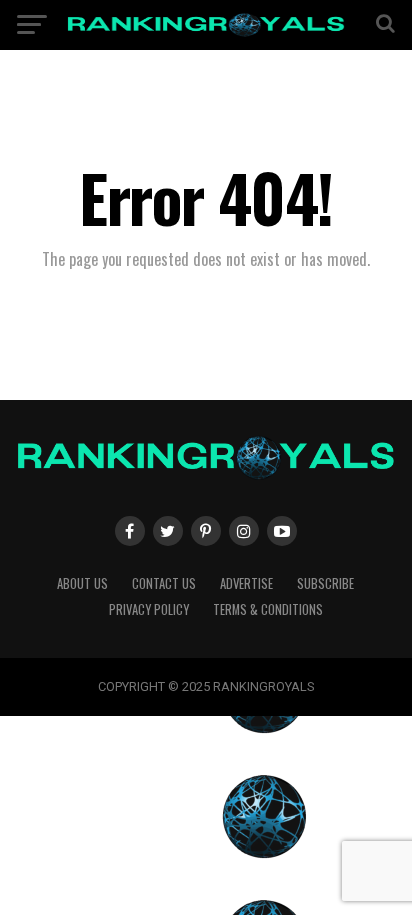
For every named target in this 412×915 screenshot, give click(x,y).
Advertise (246, 583)
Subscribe (325, 583)
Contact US (164, 583)
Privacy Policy (149, 609)
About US (82, 583)
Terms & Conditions (268, 609)
